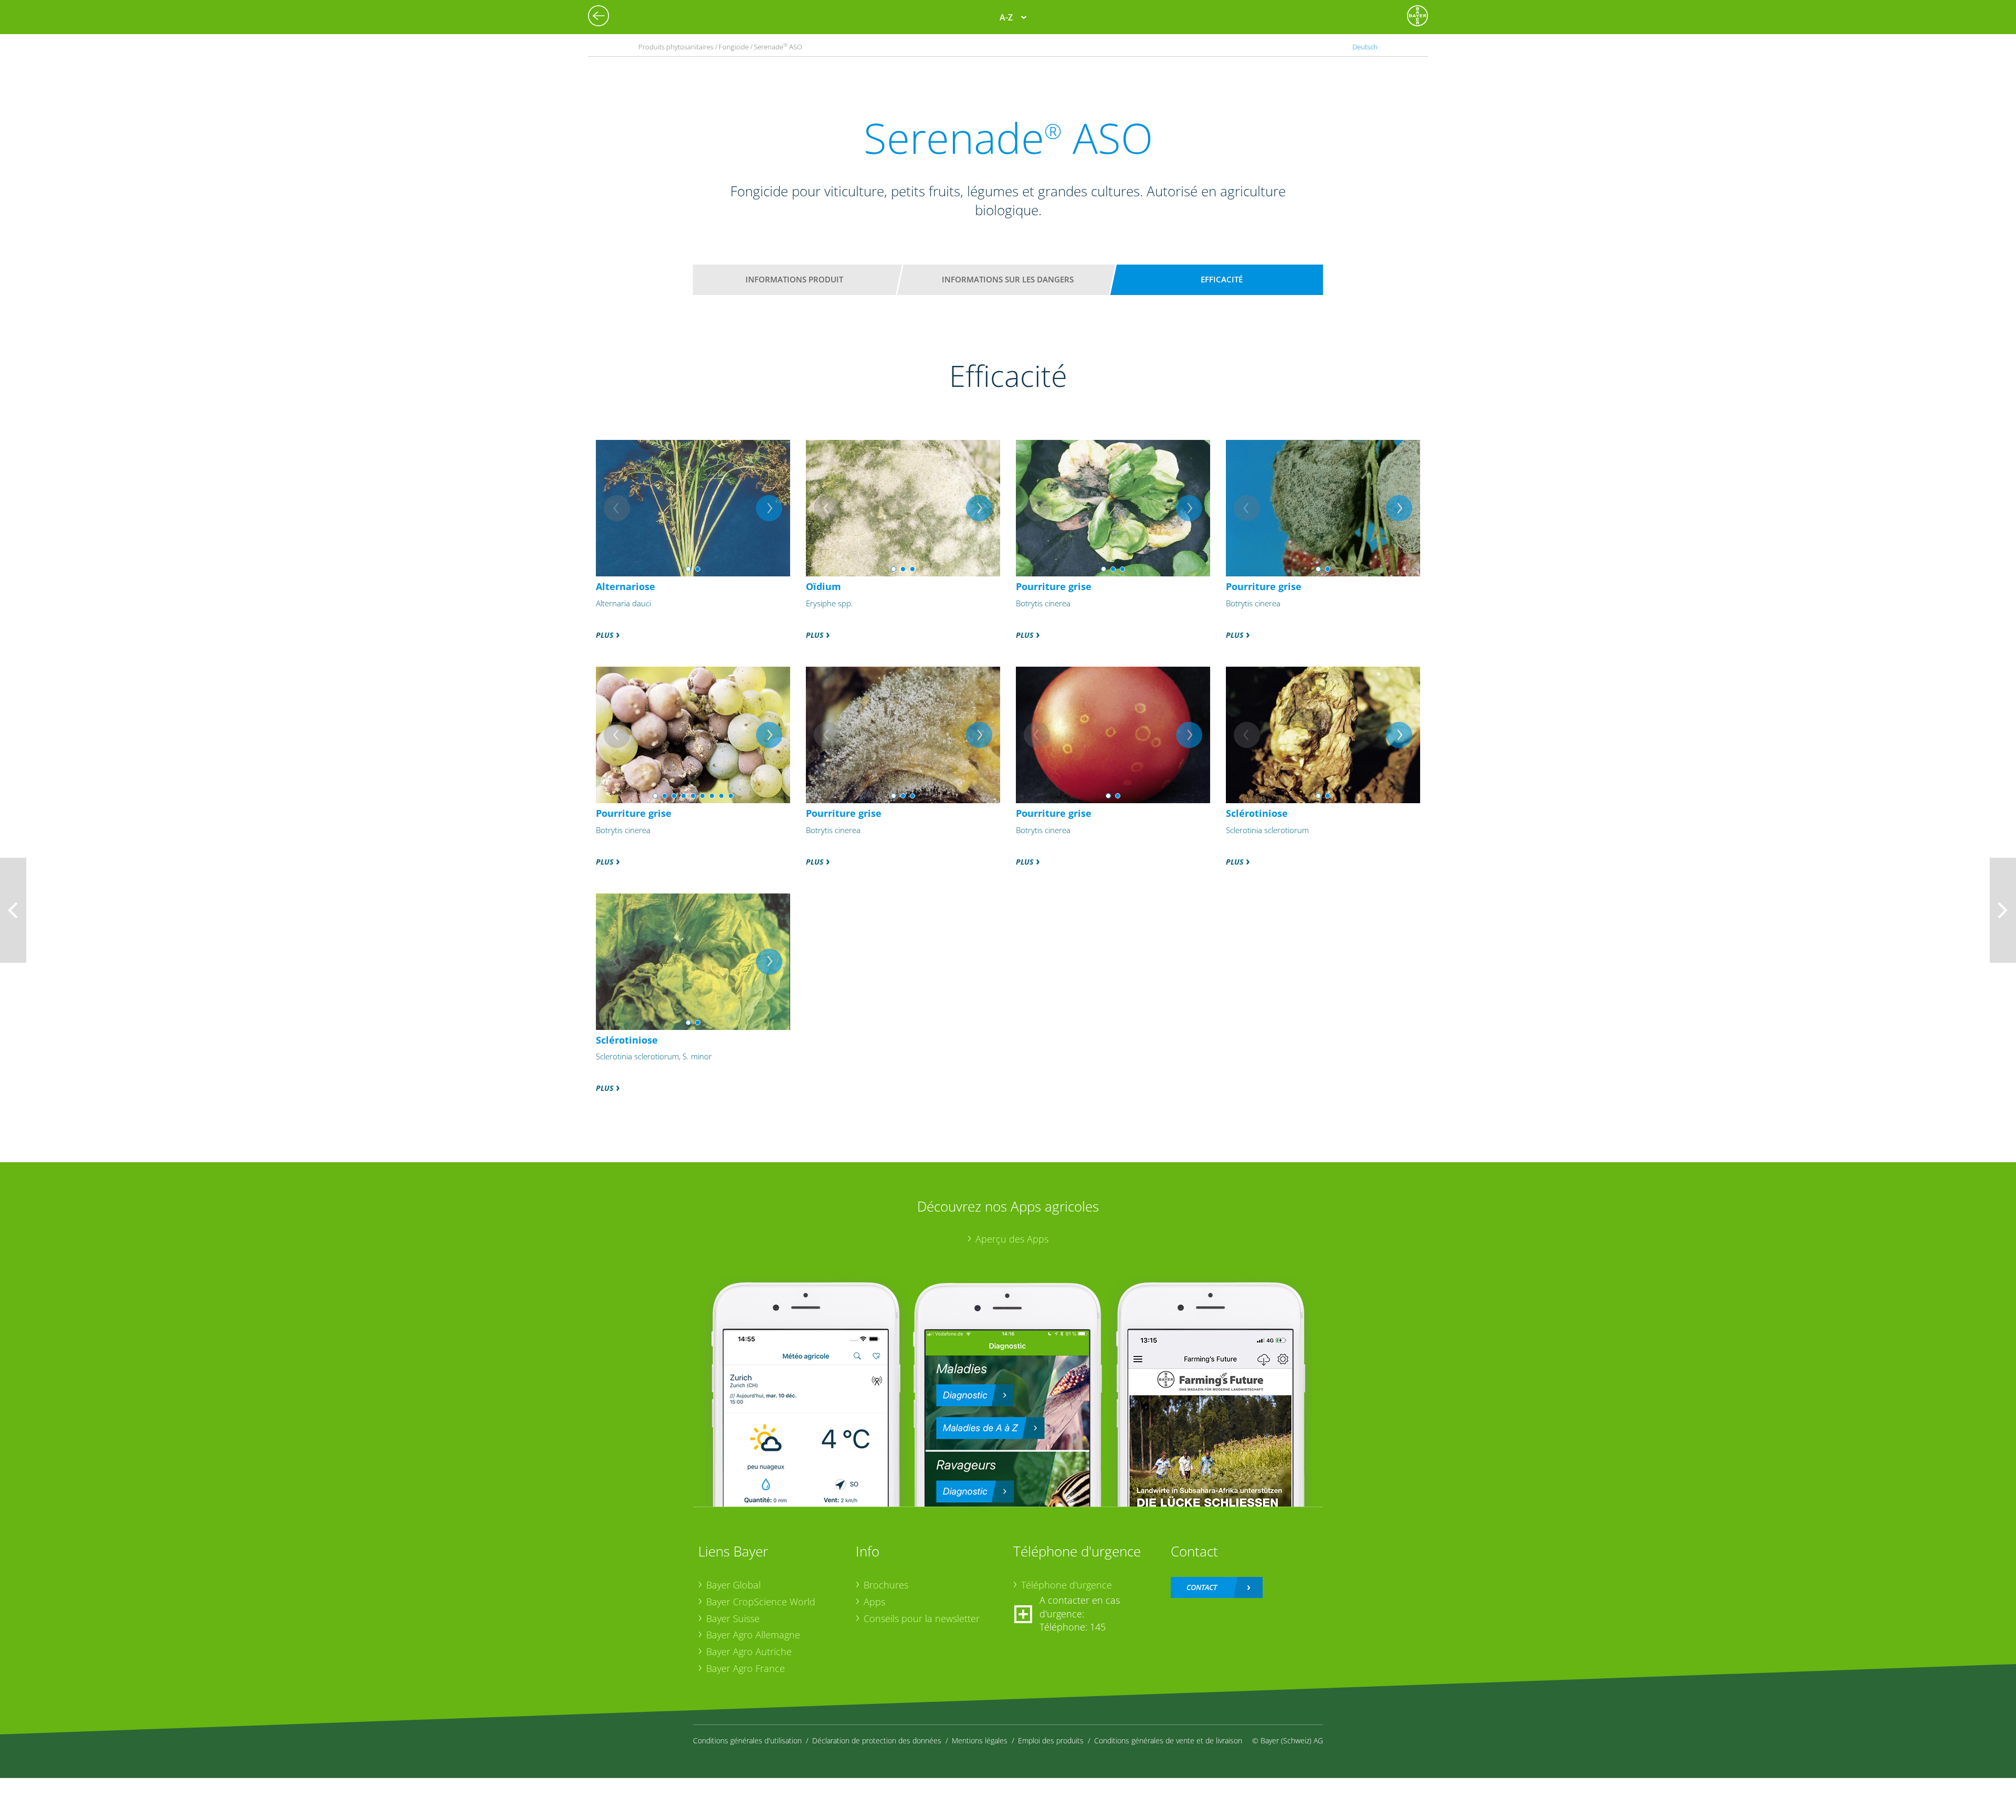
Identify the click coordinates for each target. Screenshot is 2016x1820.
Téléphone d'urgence (1067, 1585)
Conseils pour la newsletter (922, 1618)
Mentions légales (980, 1740)
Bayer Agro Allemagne (753, 1635)
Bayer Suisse (733, 1618)
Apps (874, 1602)
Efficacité (1222, 279)
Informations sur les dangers (1008, 279)
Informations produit (794, 279)
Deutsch (1365, 47)
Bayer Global (733, 1585)
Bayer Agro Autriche (749, 1651)
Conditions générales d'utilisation (747, 1740)
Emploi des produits (1051, 1740)
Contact (1202, 1587)
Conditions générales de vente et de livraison (1168, 1740)
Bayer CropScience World (761, 1602)
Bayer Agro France (745, 1668)
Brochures (886, 1585)
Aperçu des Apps (1012, 1239)
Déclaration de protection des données (877, 1740)
